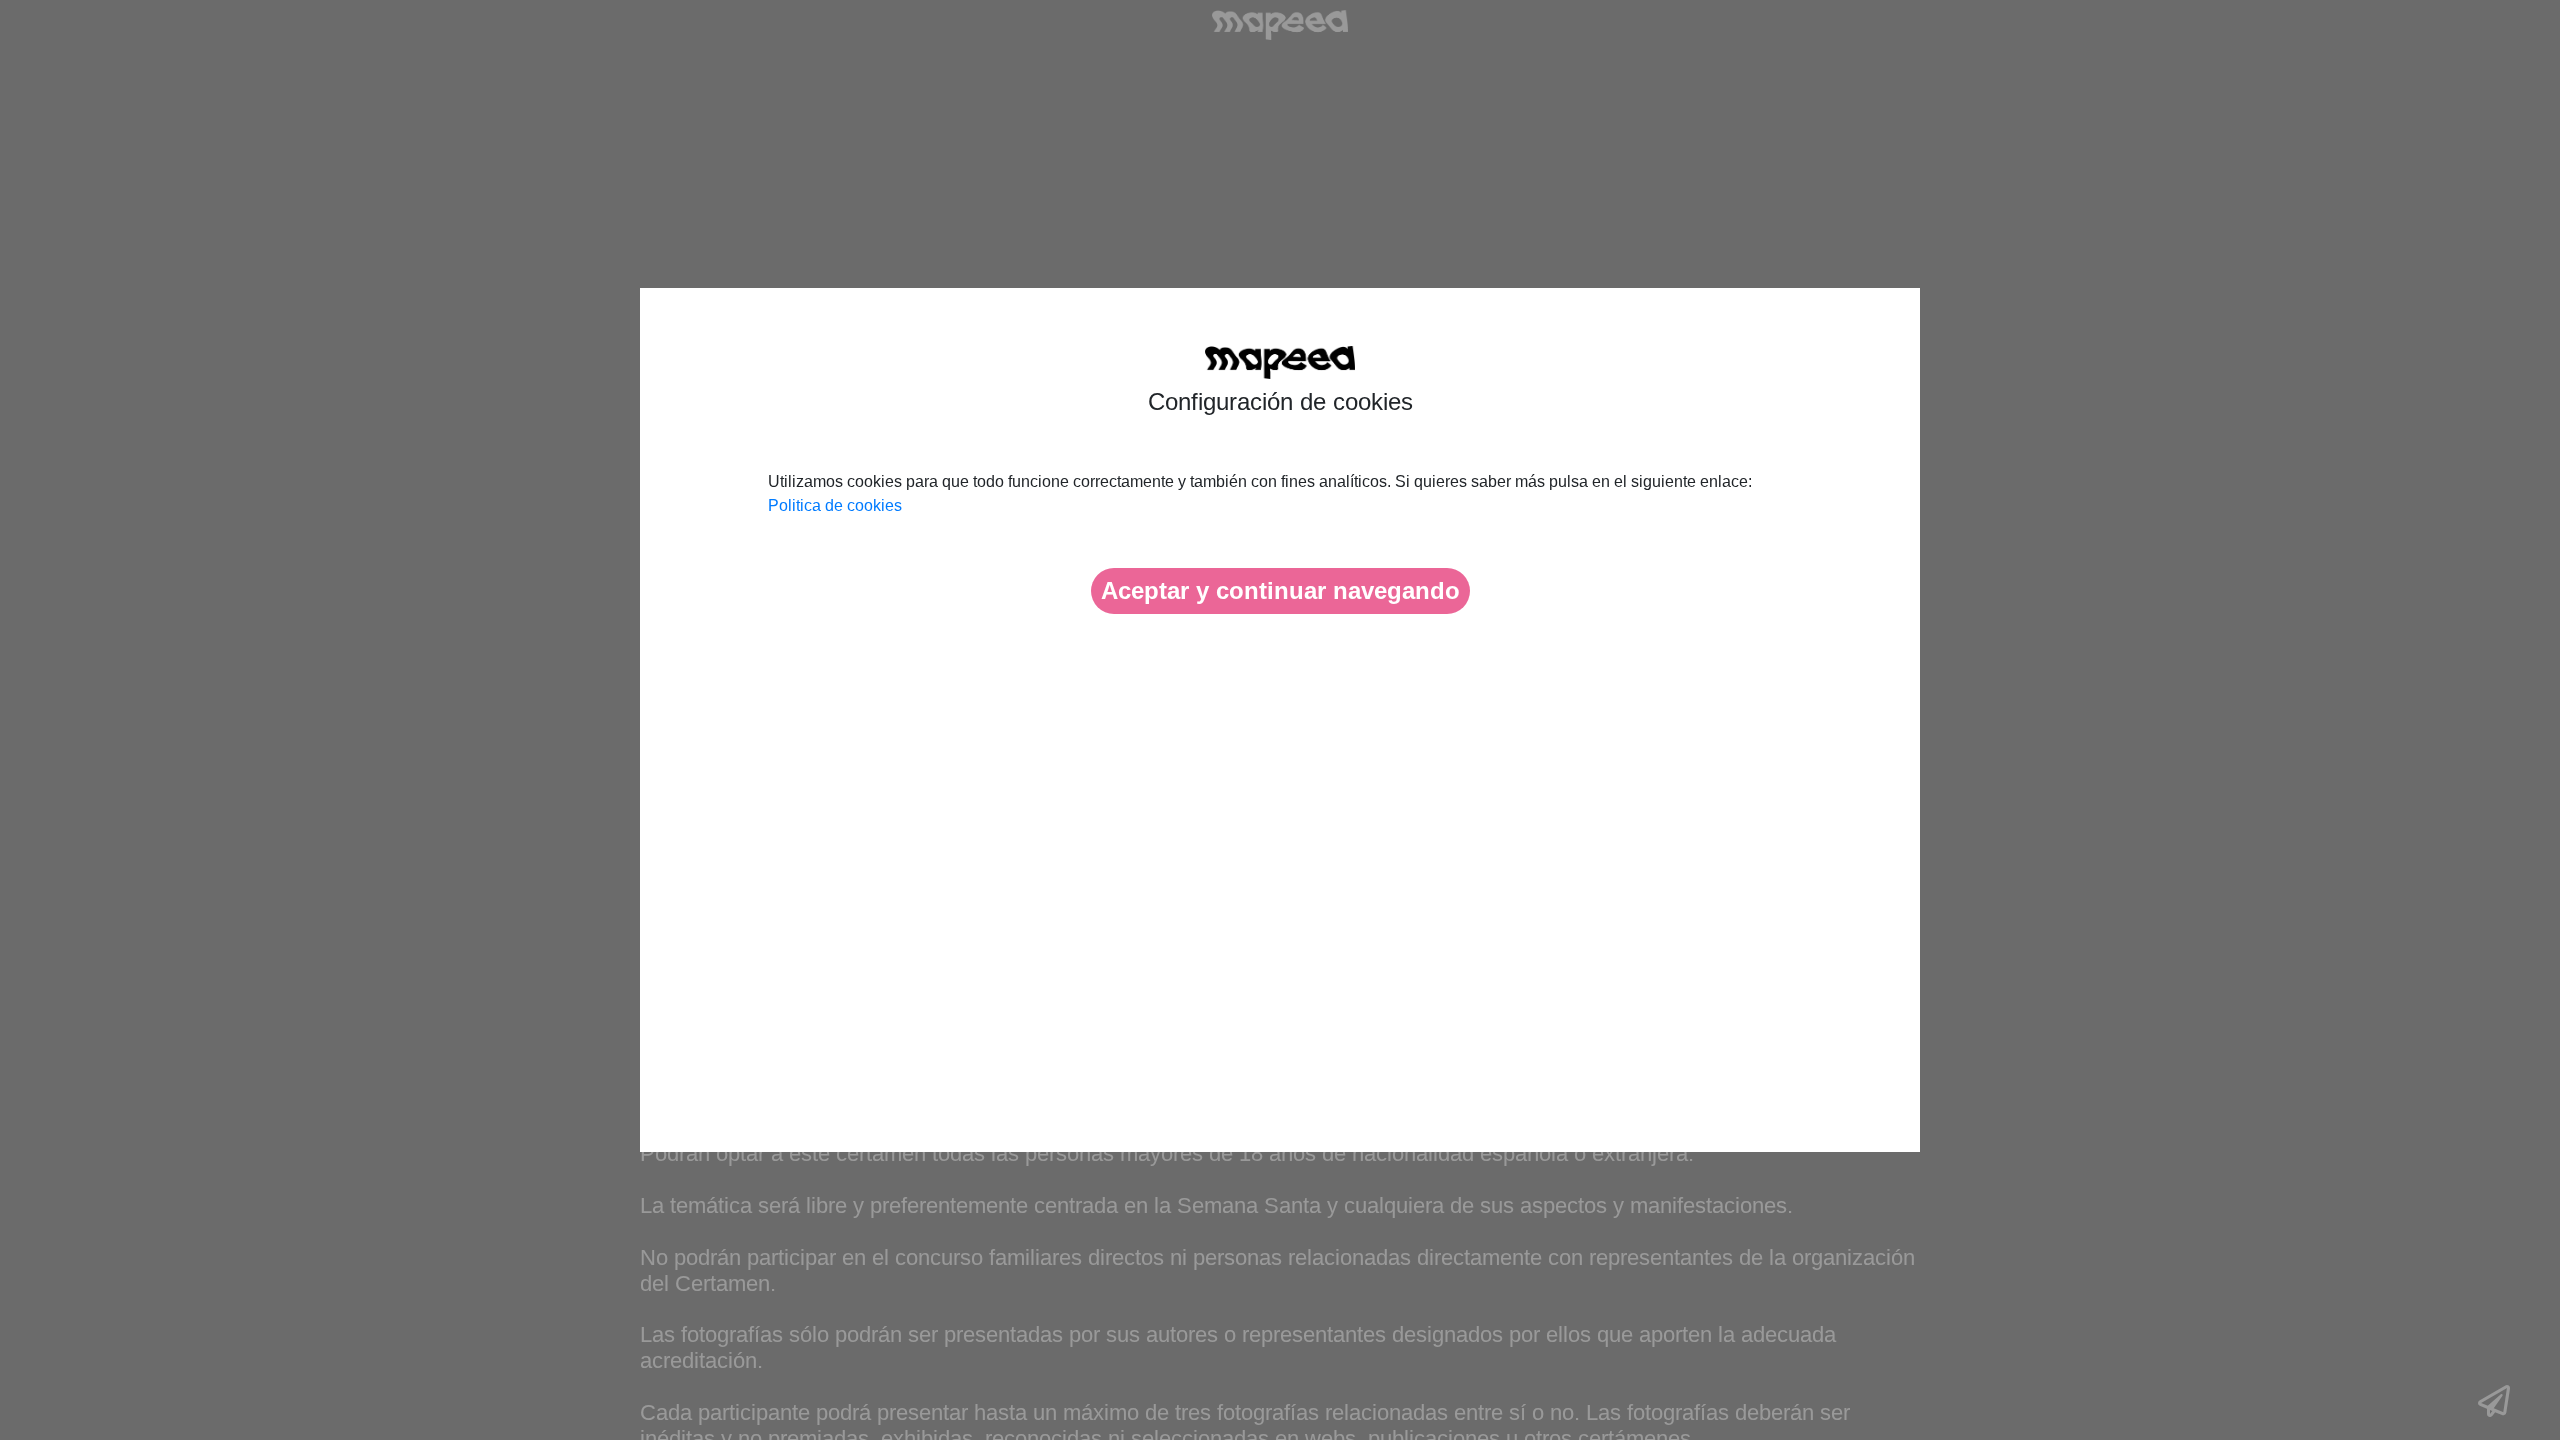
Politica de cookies (835, 505)
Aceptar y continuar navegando (1280, 590)
